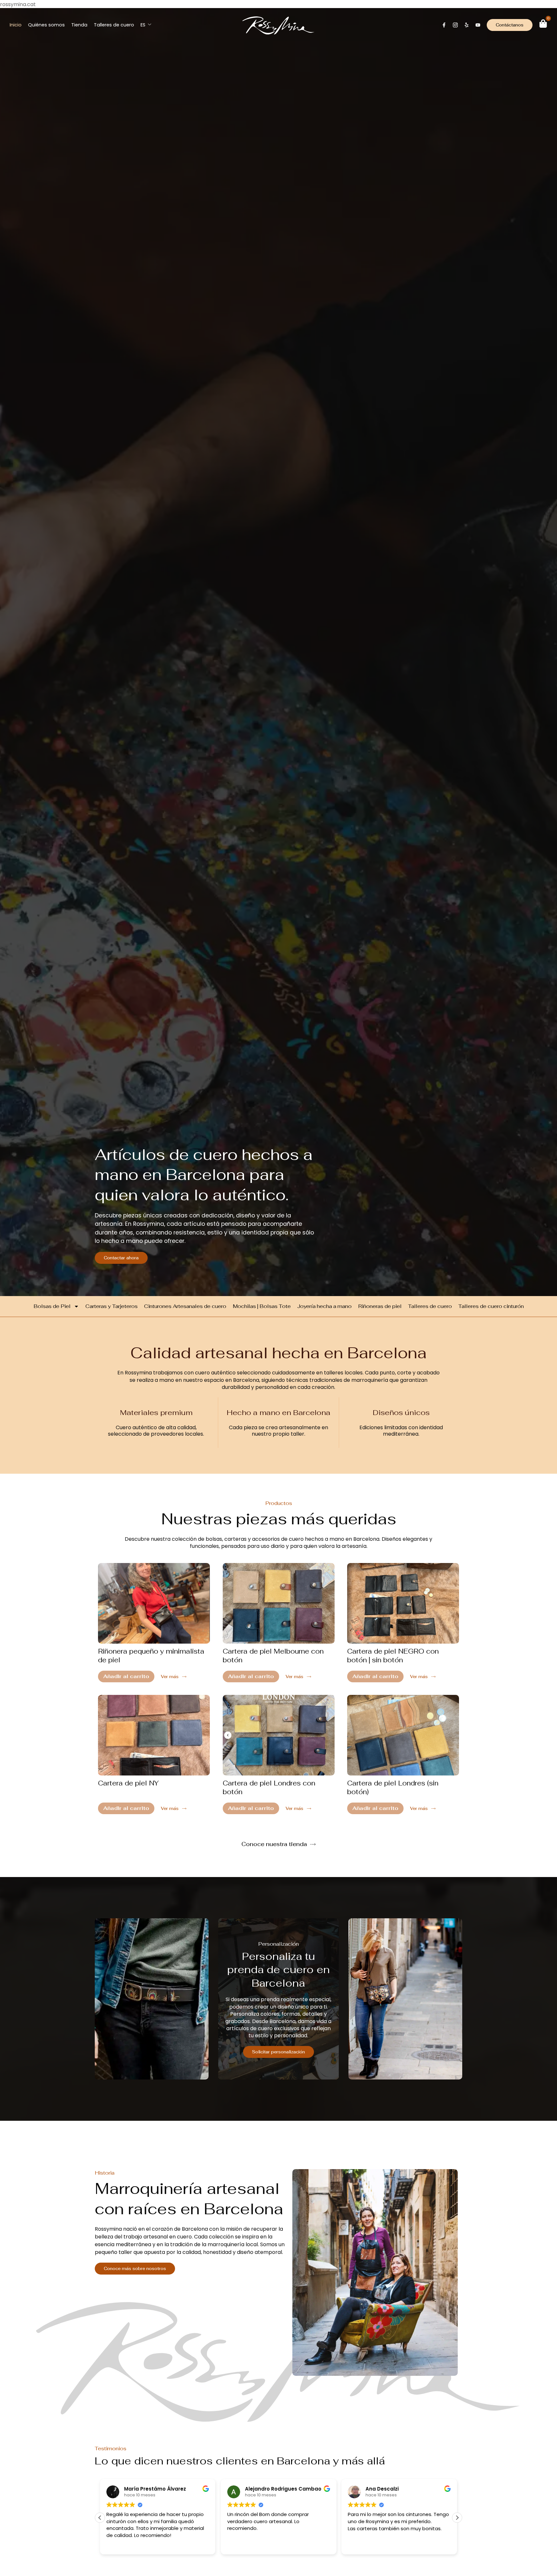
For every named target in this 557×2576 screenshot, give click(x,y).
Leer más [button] (358, 2545)
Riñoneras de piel (380, 1306)
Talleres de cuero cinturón (491, 1306)
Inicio (16, 25)
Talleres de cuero (114, 25)
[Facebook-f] (444, 25)
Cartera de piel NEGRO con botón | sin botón (393, 1656)
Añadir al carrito (126, 1676)
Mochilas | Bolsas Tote (262, 1306)
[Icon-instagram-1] (455, 25)
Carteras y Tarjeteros (112, 1306)
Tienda (79, 25)
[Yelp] (467, 25)
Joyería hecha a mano (324, 1306)
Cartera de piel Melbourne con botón (273, 1656)
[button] (457, 2518)
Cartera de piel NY (128, 1783)
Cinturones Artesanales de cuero (185, 1306)
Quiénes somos (46, 25)
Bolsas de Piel (52, 1306)
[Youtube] (478, 25)
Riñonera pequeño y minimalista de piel (151, 1656)
